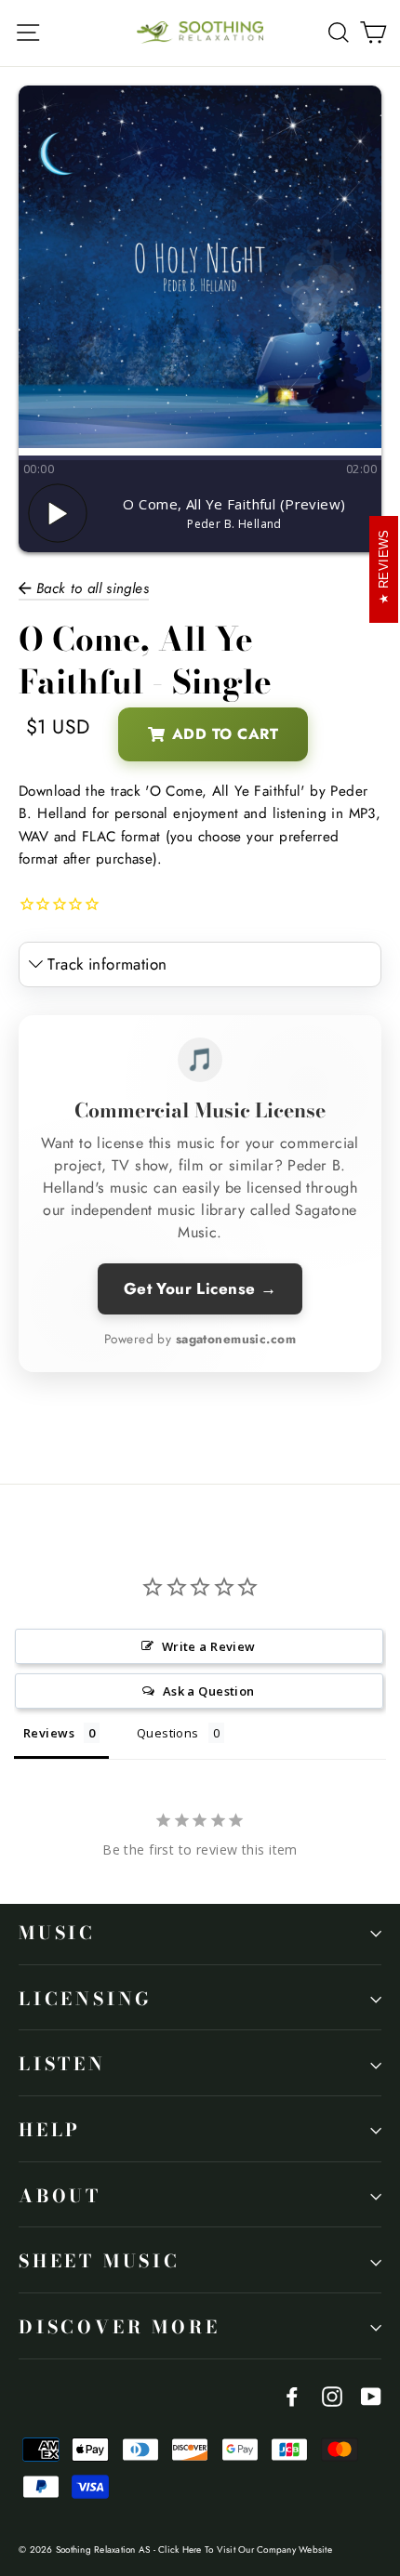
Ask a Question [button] (209, 1691)
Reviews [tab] (49, 1733)
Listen (62, 2064)
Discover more (119, 2327)
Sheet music (100, 2261)
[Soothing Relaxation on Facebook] (292, 2395)
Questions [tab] (168, 1733)
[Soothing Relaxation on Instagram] (332, 2395)
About (60, 2196)
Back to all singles (90, 588)
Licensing (86, 1999)
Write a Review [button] (209, 1646)
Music (57, 1933)
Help (50, 2130)
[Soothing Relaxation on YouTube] (371, 2395)
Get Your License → (200, 1288)
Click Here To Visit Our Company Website (245, 2550)
